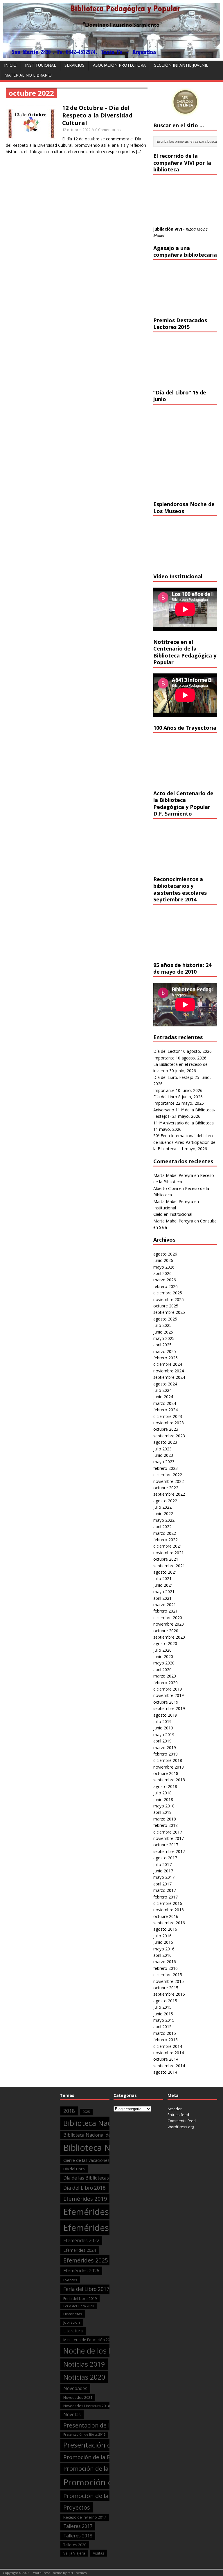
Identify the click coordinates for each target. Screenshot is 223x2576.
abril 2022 (162, 1527)
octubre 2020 (166, 1631)
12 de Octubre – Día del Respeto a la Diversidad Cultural (97, 115)
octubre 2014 (166, 2059)
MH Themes (77, 2573)
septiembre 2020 (169, 1637)
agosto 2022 (165, 1501)
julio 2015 (162, 2007)
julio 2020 (162, 1650)
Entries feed (178, 2115)
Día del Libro (165, 1097)
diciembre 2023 (168, 1416)
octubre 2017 (166, 1845)
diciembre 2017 (168, 1832)
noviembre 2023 (169, 1423)
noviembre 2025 (169, 1299)
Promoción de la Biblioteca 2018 (108, 2468)
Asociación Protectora (119, 65)
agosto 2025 (165, 1319)
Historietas (73, 2314)
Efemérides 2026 (81, 2271)
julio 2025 (162, 1325)
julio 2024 (162, 1390)
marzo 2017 (165, 1890)
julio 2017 (162, 1864)
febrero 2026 (166, 1286)
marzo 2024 (165, 1403)
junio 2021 (163, 1585)
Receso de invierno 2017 (85, 2517)
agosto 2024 (165, 1384)
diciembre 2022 (168, 1475)
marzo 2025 (165, 1351)
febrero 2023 (166, 1468)
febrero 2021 (166, 1611)
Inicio (10, 65)
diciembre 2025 (168, 1293)
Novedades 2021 (78, 2397)
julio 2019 (162, 1721)
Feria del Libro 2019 (80, 2298)
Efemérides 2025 (86, 2260)
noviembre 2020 (169, 1624)
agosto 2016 (165, 1929)
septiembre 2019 (169, 1708)
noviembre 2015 (169, 1981)
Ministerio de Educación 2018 (89, 2340)
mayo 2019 (164, 1734)
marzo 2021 (165, 1605)
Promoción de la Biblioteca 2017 (105, 2457)
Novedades (75, 2388)
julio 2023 (162, 1449)
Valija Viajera (74, 2553)
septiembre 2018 (169, 1780)
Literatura (73, 2331)
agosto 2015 (165, 2001)
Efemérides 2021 (97, 2228)
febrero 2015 (166, 2040)
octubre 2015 (166, 1988)
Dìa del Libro (74, 2169)
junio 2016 (163, 1942)
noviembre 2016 (169, 1910)
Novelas (72, 2414)
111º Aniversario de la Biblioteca (184, 1123)
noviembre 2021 (169, 1553)
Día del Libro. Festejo (173, 1077)
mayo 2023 (164, 1462)
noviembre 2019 (169, 1695)
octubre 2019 (166, 1702)
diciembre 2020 (168, 1618)
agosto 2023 (165, 1442)
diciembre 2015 (168, 1975)
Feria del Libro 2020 (79, 2306)
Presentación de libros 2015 (84, 2434)
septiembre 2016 (169, 1923)
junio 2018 (163, 1799)
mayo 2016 (164, 1949)
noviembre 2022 (169, 1481)
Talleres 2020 (75, 2545)
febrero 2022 (166, 1540)
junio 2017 (163, 1871)
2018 (69, 2111)
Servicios (74, 65)
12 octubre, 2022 (76, 130)
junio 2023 (163, 1455)
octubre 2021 (166, 1559)
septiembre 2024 (169, 1377)
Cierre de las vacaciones (86, 2160)
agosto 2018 (165, 1786)
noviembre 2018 (169, 1767)
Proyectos (77, 2507)
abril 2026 (162, 1273)
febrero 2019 (166, 1754)
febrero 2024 (166, 1410)
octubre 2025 (166, 1306)
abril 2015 (162, 2027)
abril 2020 (162, 1670)
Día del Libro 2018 (84, 2188)
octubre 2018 (166, 1773)
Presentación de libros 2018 (108, 2445)
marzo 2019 (165, 1748)
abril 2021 (162, 1598)
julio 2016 (162, 1936)
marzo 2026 (165, 1280)
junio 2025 (163, 1332)
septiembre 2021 (169, 1566)
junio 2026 (163, 1260)
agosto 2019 (165, 1715)
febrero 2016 (166, 1968)
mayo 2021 (164, 1592)
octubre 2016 (166, 1916)
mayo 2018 (164, 1806)
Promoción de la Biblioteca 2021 (108, 2496)
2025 (86, 2112)
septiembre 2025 (169, 1312)
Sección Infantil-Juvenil (181, 65)
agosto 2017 (165, 1858)
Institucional (41, 65)
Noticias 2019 (84, 2364)
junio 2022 (163, 1513)
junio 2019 (163, 1728)
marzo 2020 (165, 1676)
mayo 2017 (164, 1877)
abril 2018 (162, 1812)
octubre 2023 (166, 1429)
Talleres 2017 (78, 2526)
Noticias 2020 (84, 2377)
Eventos (70, 2280)
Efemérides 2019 (85, 2199)
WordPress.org (181, 2127)
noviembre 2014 (169, 2053)
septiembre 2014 (169, 2066)
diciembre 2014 (168, 2046)
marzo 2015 (165, 2033)
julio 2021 (162, 1578)
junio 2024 (163, 1397)
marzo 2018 (165, 1819)
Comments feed (182, 2121)
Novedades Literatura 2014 (87, 2406)
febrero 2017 (166, 1897)
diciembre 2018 (168, 1760)
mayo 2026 (164, 1267)
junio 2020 (163, 1656)
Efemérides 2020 (97, 2212)
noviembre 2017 (169, 1838)
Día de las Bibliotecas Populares (98, 2178)
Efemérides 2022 (81, 2240)
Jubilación (72, 2322)
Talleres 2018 (78, 2536)
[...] (139, 152)
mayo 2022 (164, 1520)
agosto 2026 (165, 1254)
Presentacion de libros (93, 2425)
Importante (164, 1058)
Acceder (175, 2109)
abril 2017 (162, 1884)
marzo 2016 (165, 1962)
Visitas (99, 2553)
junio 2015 (163, 2014)
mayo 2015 (164, 2020)
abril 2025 (162, 1345)
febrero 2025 (166, 1358)
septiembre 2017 (169, 1851)
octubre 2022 (166, 1488)
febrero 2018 (166, 1825)
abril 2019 (162, 1741)
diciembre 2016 (168, 1903)
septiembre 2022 (169, 1494)
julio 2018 (162, 1793)
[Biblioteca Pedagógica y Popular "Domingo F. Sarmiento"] (111, 54)
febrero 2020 (166, 1683)
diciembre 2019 (168, 1689)
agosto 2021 (165, 1572)
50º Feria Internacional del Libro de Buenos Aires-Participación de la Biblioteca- (184, 1142)
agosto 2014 (165, 2072)
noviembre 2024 (169, 1371)
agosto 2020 (165, 1643)
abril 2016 (162, 1955)
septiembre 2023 (169, 1436)
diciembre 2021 (168, 1546)
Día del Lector (167, 1051)
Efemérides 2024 (80, 2250)
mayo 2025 (164, 1338)
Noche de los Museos (99, 2351)
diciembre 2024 (168, 1364)
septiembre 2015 (169, 1994)
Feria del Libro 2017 (86, 2289)
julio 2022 (162, 1507)
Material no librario (28, 75)
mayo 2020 (164, 1663)
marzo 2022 (165, 1533)
